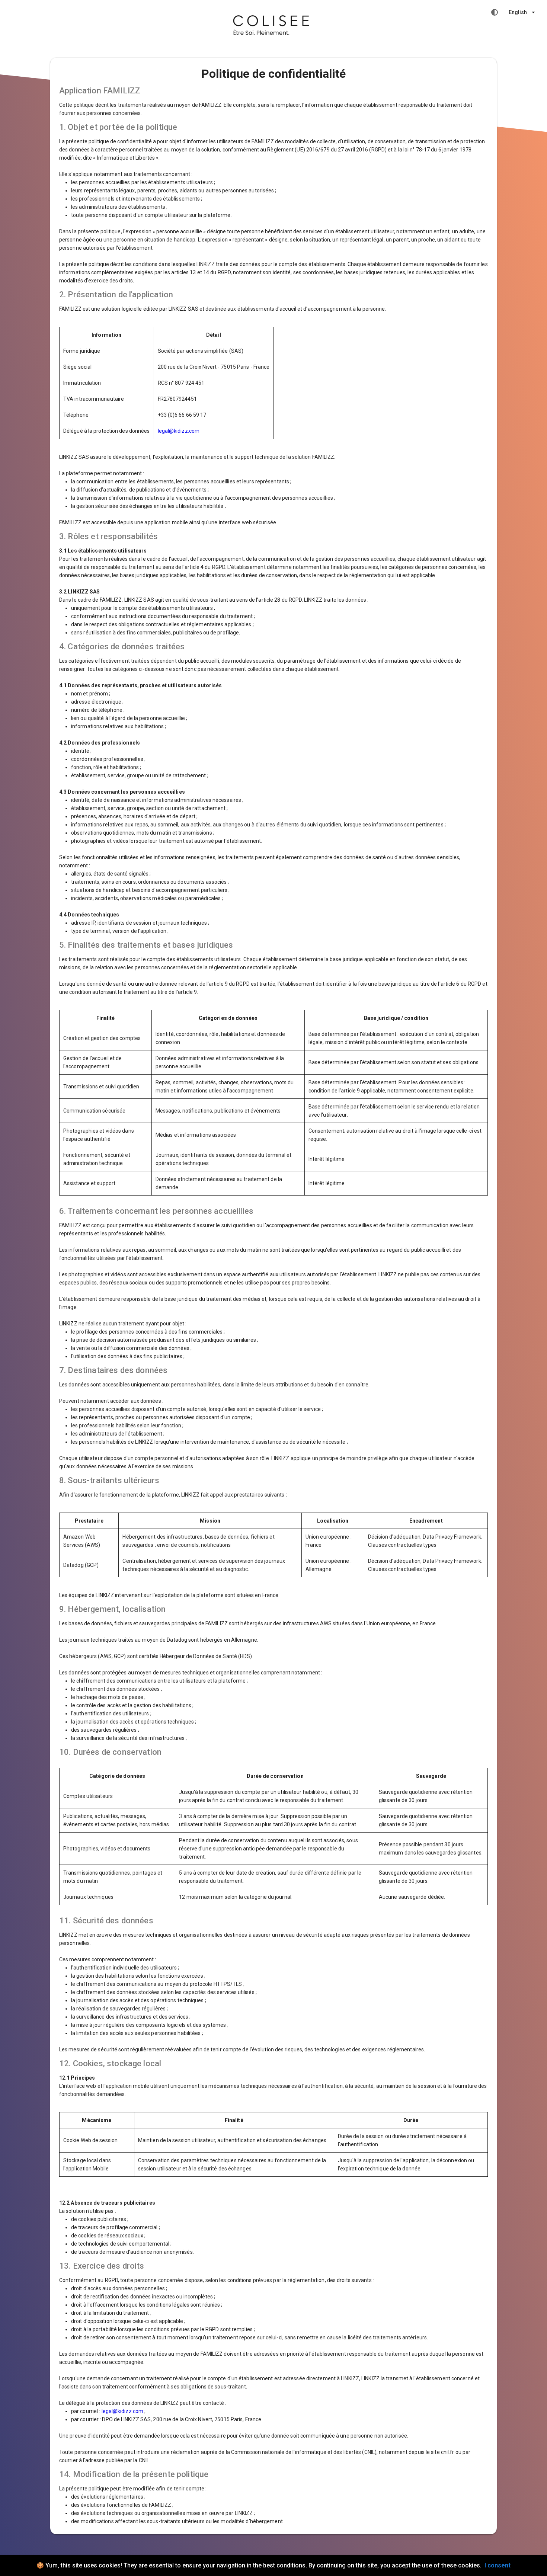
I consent (498, 2565)
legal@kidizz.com (179, 431)
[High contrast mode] (495, 12)
